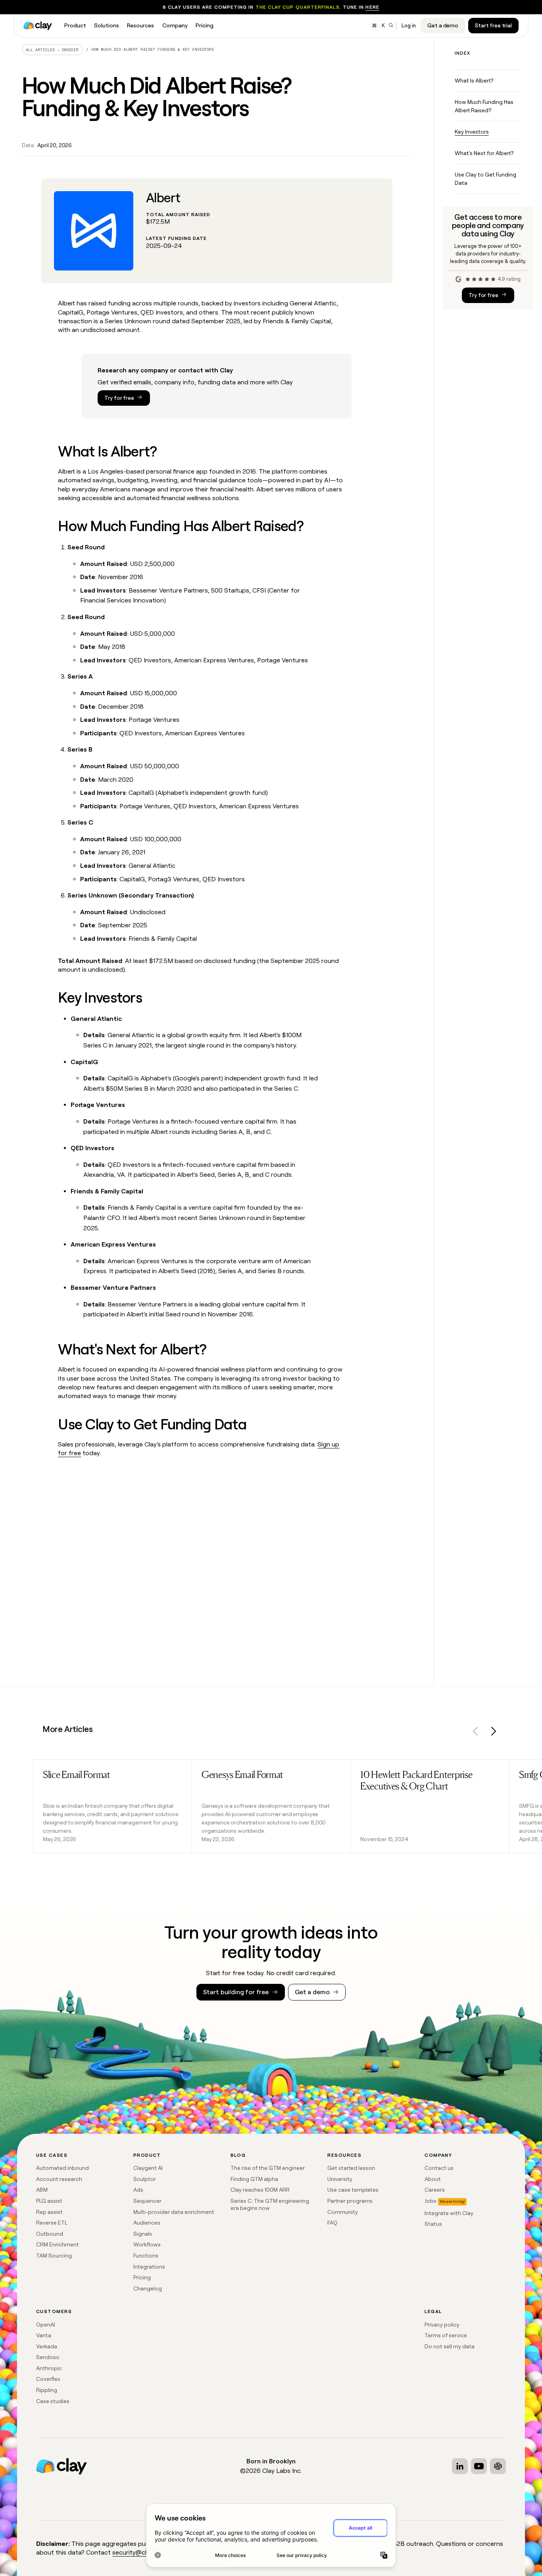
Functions (146, 2256)
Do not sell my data (450, 2346)
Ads (138, 2190)
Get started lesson (351, 2168)
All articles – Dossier (52, 50)
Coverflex (48, 2379)
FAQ (333, 2223)
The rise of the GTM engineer (268, 2168)
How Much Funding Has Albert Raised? (484, 106)
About (433, 2179)
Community (343, 2212)
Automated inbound (62, 2168)
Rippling (47, 2390)
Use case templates (353, 2190)
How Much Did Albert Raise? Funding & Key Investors (153, 49)
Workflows (147, 2244)
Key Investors (472, 132)
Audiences (147, 2223)
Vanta (44, 2335)
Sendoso (48, 2357)
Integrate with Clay (449, 2213)
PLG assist (49, 2201)
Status (433, 2224)
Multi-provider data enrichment (174, 2212)
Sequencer (147, 2201)
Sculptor (145, 2179)
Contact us (439, 2168)
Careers (435, 2190)
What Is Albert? (474, 81)
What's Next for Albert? (484, 153)
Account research (59, 2179)
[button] (476, 1733)
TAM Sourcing (54, 2256)
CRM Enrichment (58, 2244)
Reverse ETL (52, 2223)
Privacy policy (442, 2325)
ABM (42, 2190)
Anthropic (49, 2368)
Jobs (431, 2201)
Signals (143, 2234)
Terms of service (446, 2335)
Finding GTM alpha (254, 2179)
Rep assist (49, 2212)
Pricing (142, 2277)
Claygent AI (148, 2168)
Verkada (47, 2346)
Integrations (149, 2267)
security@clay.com (139, 2552)
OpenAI (46, 2325)
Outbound (50, 2234)
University (340, 2179)
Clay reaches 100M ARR (260, 2190)
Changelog (148, 2288)
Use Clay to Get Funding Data (485, 179)
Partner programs (350, 2201)
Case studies (53, 2401)
